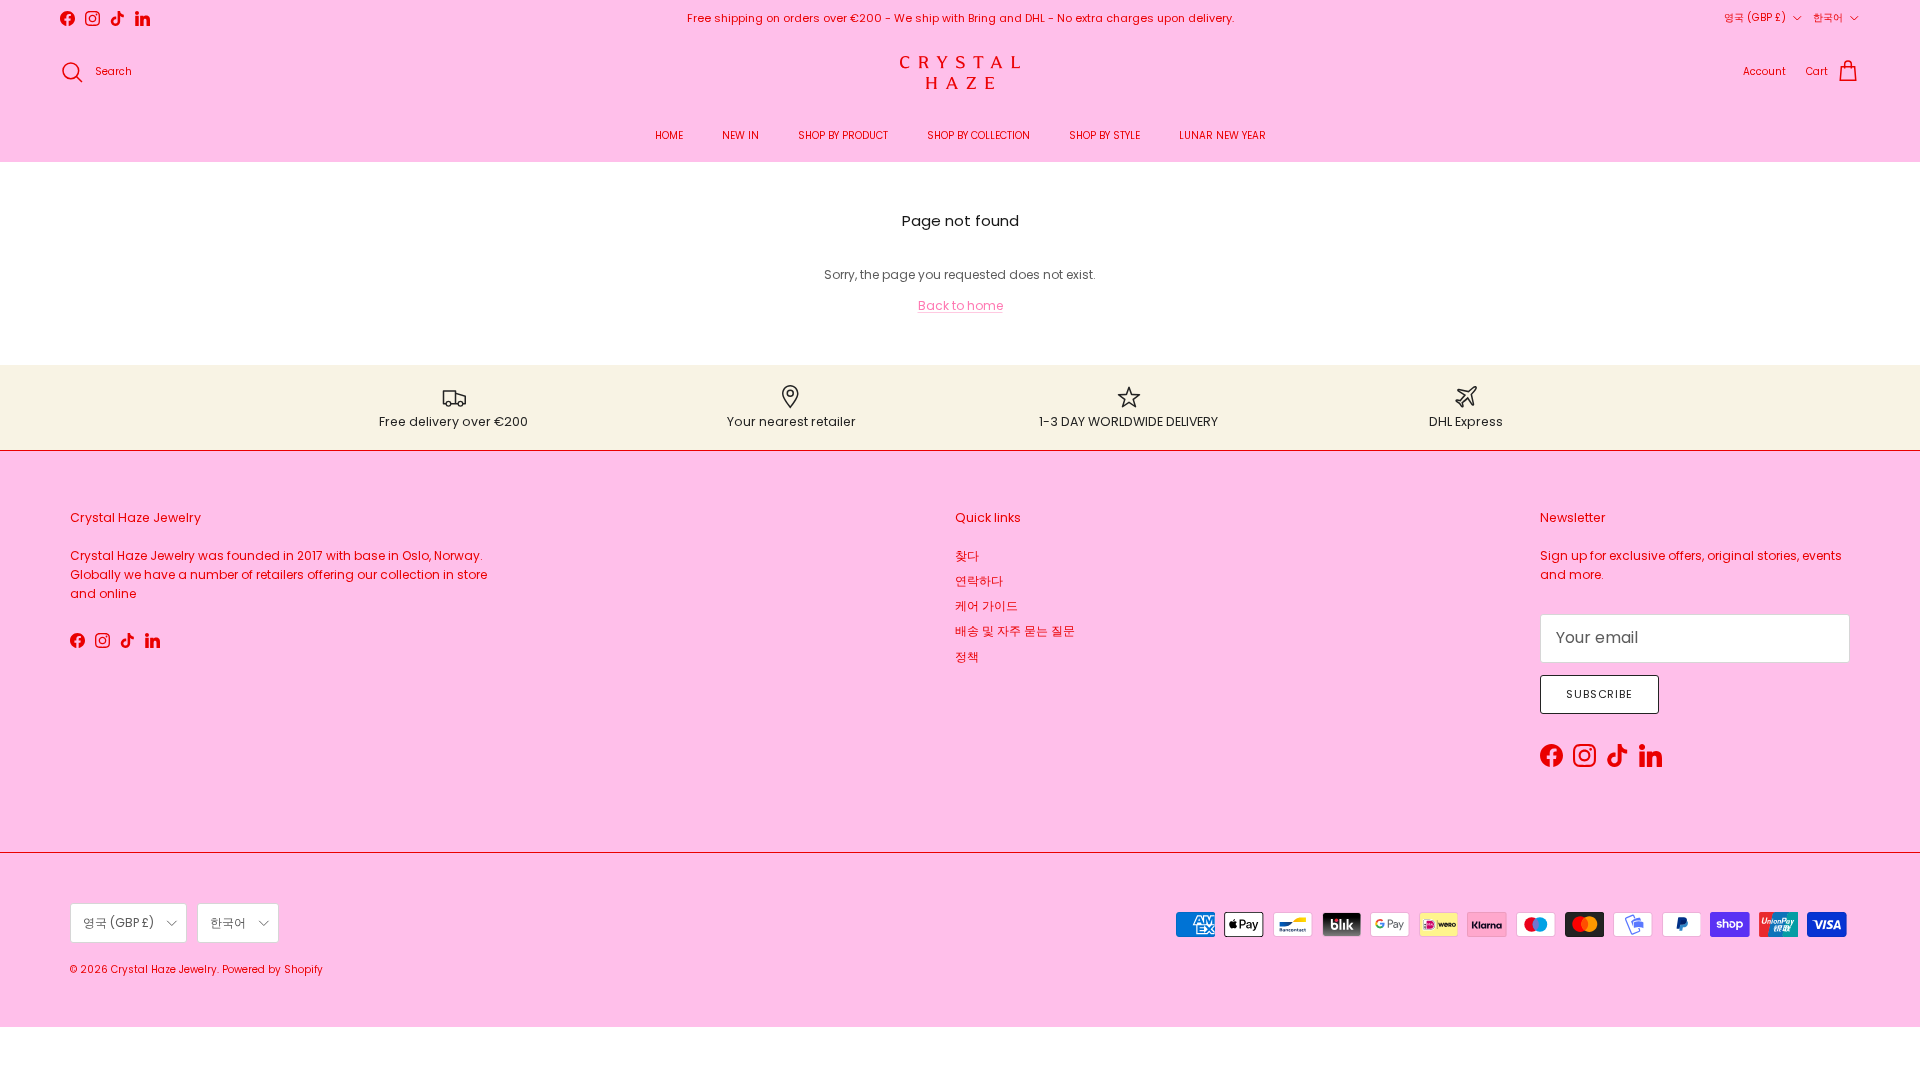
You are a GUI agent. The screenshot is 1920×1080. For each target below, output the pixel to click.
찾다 (967, 555)
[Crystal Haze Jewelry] (960, 72)
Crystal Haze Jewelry (164, 969)
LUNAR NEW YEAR (1222, 135)
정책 (967, 656)
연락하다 (979, 580)
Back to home (960, 305)
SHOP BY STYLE (1104, 135)
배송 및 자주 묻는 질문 (1015, 630)
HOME (669, 135)
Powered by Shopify (272, 969)
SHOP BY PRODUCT (843, 135)
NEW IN (740, 135)
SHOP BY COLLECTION (978, 135)
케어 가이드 (986, 605)
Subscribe (1599, 694)
